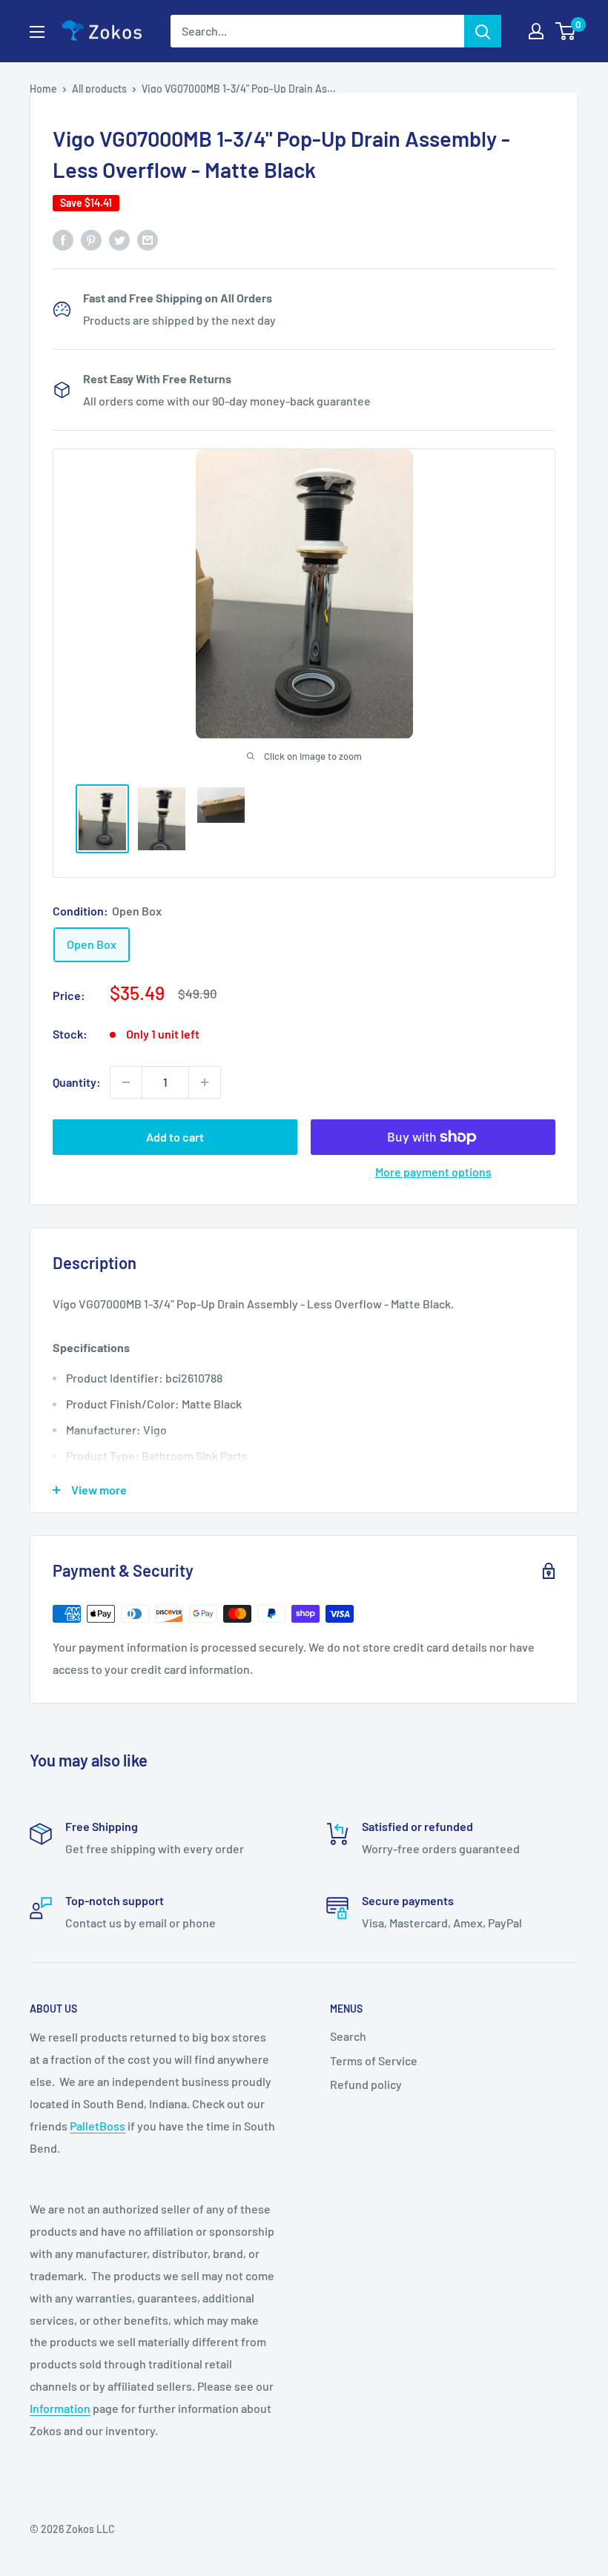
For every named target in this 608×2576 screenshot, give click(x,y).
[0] (566, 31)
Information (60, 2408)
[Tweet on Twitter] (119, 239)
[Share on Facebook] (63, 239)
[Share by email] (148, 239)
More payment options (433, 1172)
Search (348, 2036)
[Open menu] (37, 32)
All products (99, 89)
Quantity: (77, 1082)
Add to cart (175, 1137)
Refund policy (366, 2084)
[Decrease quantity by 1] (126, 1082)
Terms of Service (374, 2060)
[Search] (483, 31)
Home (43, 89)
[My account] (536, 31)
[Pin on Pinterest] (91, 239)
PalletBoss (98, 2126)
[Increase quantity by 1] (205, 1082)
